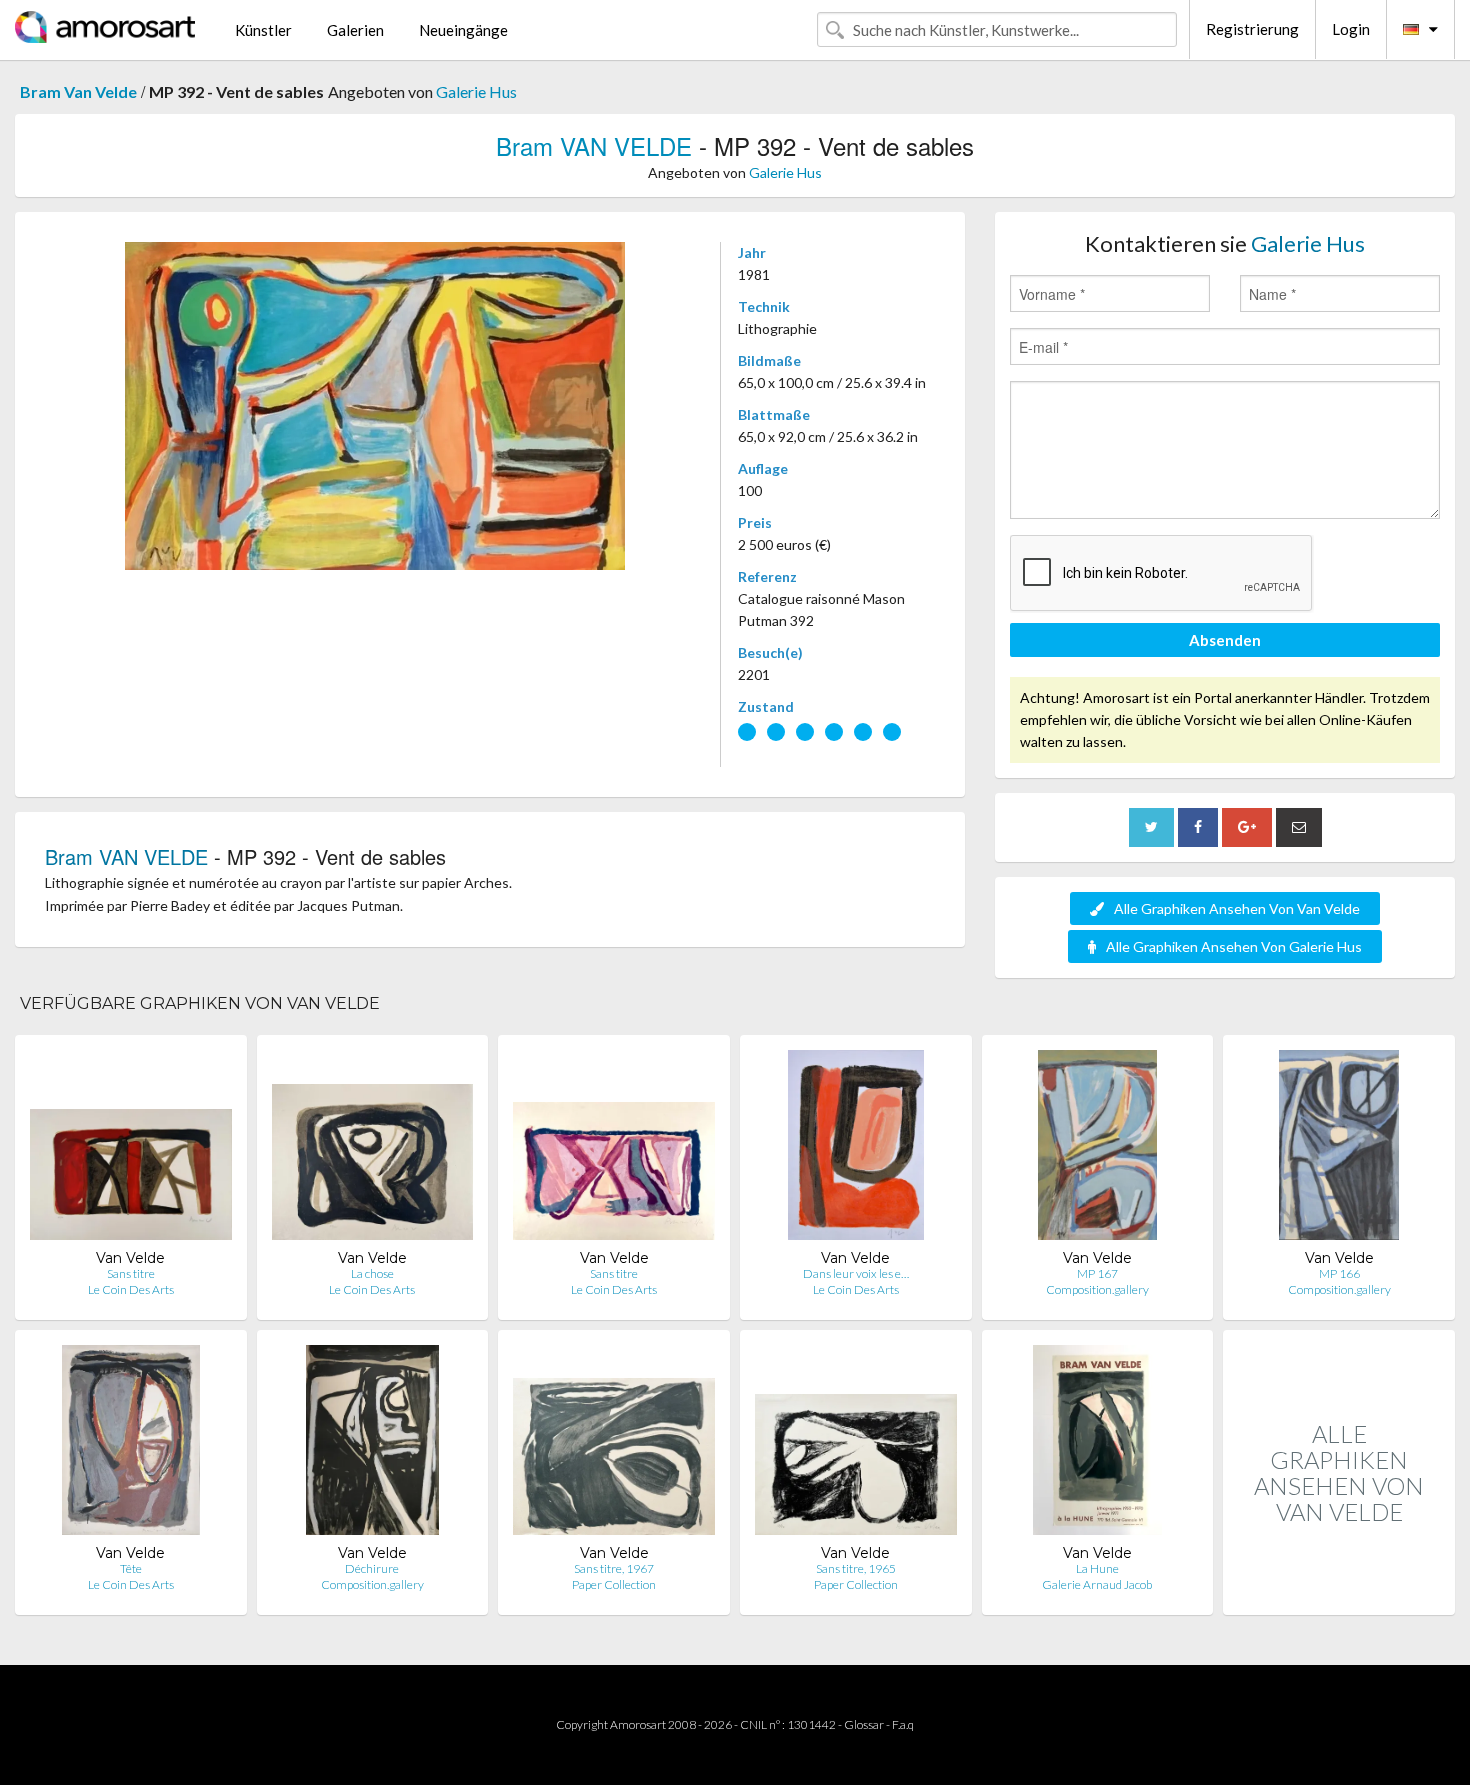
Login (1351, 29)
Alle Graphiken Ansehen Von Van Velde (1237, 908)
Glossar (864, 1724)
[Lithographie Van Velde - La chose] (373, 1149)
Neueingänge (463, 30)
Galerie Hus (476, 91)
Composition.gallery (1097, 1289)
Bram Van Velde (78, 91)
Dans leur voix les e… (856, 1273)
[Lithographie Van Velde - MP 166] (1339, 1149)
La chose (372, 1273)
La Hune (1097, 1568)
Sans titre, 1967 (614, 1568)
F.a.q (903, 1724)
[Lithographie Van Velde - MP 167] (1097, 1149)
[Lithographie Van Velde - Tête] (131, 1444)
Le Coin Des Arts (131, 1289)
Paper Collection (614, 1584)
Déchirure (372, 1568)
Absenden (1225, 640)
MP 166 (1339, 1273)
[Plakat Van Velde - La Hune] (1097, 1444)
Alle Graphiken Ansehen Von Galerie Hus (1234, 946)
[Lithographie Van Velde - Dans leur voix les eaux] (856, 1149)
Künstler (263, 30)
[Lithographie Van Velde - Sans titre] (131, 1149)
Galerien (355, 30)
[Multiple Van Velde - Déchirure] (372, 1444)
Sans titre (131, 1273)
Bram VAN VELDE (594, 145)
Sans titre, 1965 (856, 1568)
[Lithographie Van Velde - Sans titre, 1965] (856, 1444)
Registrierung (1252, 29)
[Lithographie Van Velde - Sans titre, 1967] (614, 1444)
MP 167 (1097, 1273)
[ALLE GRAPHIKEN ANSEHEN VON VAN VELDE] (1339, 1593)
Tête (131, 1568)
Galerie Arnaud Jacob (1097, 1584)
